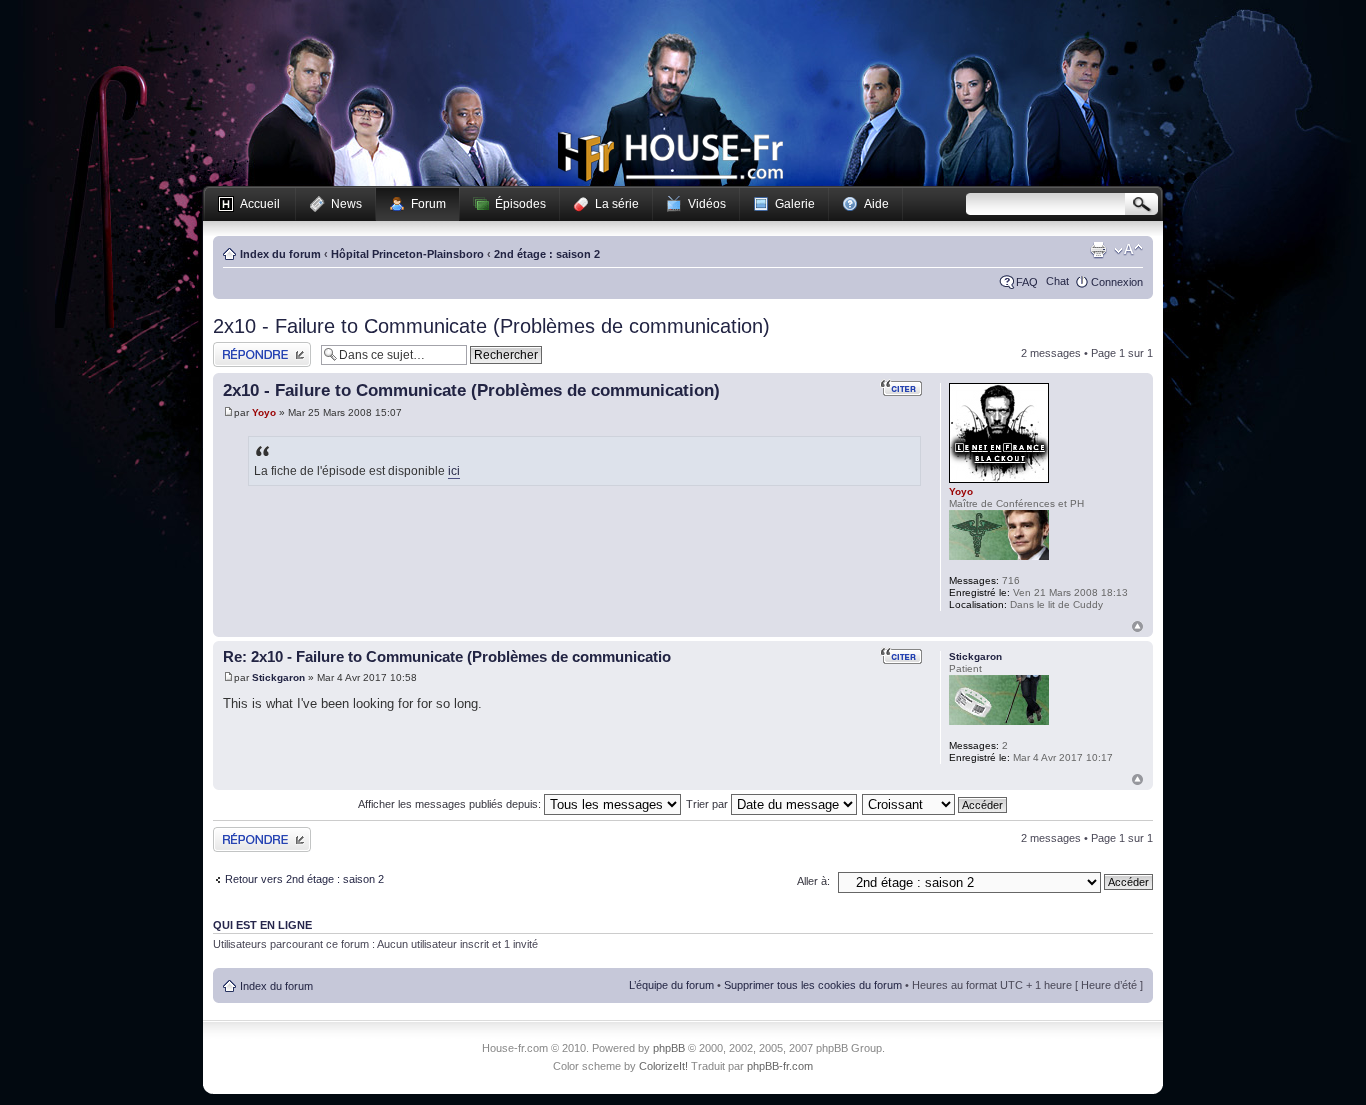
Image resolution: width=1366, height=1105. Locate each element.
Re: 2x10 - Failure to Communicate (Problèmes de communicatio (447, 656)
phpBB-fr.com (780, 1066)
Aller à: (813, 881)
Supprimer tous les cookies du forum (813, 985)
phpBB (669, 1048)
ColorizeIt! (663, 1066)
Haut (1137, 626)
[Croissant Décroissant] (935, 804)
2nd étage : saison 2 (547, 254)
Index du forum (280, 254)
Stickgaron (278, 677)
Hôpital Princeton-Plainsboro (407, 254)
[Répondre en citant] (901, 388)
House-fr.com (670, 157)
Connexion (1117, 282)
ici (454, 471)
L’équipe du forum (671, 985)
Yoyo (264, 412)
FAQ (1027, 282)
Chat (1057, 281)
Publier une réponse (261, 348)
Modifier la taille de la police (1128, 250)
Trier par (708, 804)
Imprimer (1098, 250)
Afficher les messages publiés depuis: (451, 804)
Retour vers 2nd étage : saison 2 (304, 879)
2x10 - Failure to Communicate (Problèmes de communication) (491, 326)
